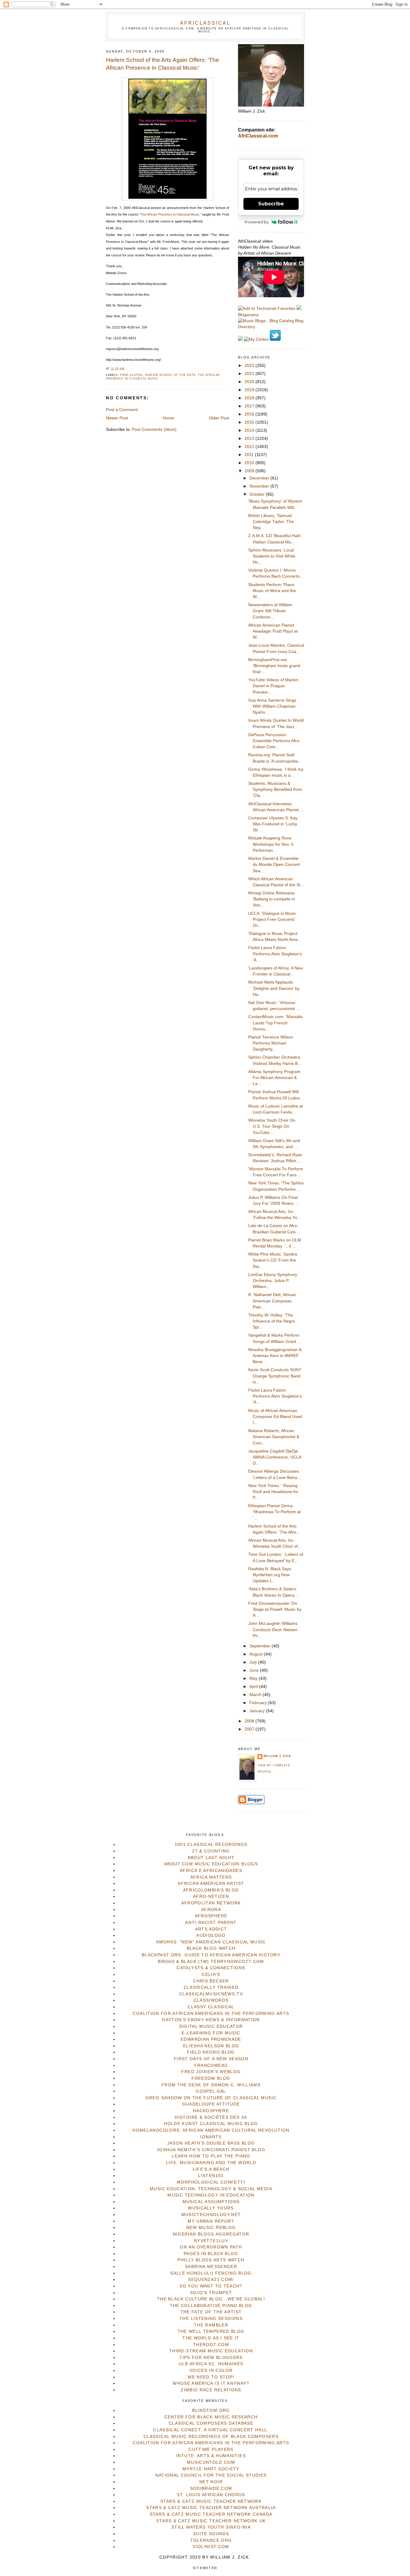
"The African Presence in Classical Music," (171, 214)
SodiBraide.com (211, 2488)
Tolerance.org (211, 2540)
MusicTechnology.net (211, 2215)
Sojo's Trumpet (211, 2293)
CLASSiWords (211, 2000)
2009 (250, 471)
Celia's (211, 1974)
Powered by (257, 222)
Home (168, 418)
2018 (250, 398)
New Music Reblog (211, 2228)
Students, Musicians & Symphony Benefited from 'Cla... (275, 790)
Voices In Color (211, 2370)
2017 (250, 406)
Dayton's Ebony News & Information (211, 2020)
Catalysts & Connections (211, 1968)
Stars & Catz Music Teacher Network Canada (211, 2514)
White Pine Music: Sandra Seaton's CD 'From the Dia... (273, 1260)
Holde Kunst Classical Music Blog (211, 2124)
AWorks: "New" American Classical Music (211, 1942)
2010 (250, 463)
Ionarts (211, 2137)
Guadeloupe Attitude (211, 2104)
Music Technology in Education (211, 2195)
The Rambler (211, 2325)
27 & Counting (211, 1851)
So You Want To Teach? (211, 2286)
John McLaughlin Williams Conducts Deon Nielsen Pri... (273, 1630)
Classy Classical (211, 2007)
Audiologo (211, 1935)
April (254, 1687)
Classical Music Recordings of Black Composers (211, 2437)
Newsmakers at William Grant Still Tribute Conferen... (270, 611)
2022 (250, 366)
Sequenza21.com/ (211, 2280)
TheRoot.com (211, 2345)
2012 (250, 447)
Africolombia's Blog (211, 1890)
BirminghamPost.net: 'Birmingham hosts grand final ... (274, 666)
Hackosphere (211, 2111)
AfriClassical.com (258, 136)
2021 (250, 374)
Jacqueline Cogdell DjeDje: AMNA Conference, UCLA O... (275, 1457)
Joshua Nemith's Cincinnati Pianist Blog (211, 2150)
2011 (250, 455)
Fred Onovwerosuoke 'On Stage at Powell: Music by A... (275, 1610)
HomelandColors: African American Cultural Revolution (211, 2130)
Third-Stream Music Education (211, 2351)
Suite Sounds (211, 2534)
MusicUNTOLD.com (211, 2462)
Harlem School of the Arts (170, 375)
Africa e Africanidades (211, 1871)
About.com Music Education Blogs (211, 1864)
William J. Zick (277, 1756)
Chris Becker (211, 1981)
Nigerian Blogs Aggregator (211, 2234)
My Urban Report (211, 2221)
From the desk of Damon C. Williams (211, 2085)
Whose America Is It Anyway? (211, 2383)
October (258, 494)
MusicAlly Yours (211, 2208)
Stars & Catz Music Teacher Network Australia (211, 2508)
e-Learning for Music (211, 2033)
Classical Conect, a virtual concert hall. (211, 2430)
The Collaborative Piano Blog (211, 2306)
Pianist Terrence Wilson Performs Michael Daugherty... (271, 1043)
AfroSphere (211, 1916)
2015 (250, 422)
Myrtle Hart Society (211, 2469)
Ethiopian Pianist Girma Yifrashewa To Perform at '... (274, 1512)
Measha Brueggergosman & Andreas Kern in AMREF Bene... (275, 1356)
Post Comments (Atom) (154, 429)
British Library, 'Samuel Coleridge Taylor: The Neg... (271, 522)
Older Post (219, 418)
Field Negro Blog (211, 2052)
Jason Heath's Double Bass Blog (211, 2143)
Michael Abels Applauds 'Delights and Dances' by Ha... (274, 988)
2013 (250, 438)
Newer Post (117, 418)
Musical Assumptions (211, 2202)
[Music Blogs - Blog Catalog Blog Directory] (271, 327)
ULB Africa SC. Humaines (211, 2364)
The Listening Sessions (211, 2319)
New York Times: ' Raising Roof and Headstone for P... (273, 1492)
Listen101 (211, 2176)
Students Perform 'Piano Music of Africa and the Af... (272, 591)
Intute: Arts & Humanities (211, 2456)
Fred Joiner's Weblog (211, 2072)
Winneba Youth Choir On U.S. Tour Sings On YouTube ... (272, 1126)
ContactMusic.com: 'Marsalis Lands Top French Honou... (275, 1023)
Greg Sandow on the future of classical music (211, 2098)
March (256, 1695)
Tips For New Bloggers (211, 2358)
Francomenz (211, 2065)
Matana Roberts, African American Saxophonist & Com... (274, 1437)
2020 (250, 382)
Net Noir (211, 2482)
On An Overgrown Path (211, 2247)
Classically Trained (211, 1987)
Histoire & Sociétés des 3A (211, 2117)
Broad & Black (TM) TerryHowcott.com (211, 1962)
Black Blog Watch (211, 1948)
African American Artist (211, 1884)
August (257, 1654)
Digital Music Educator (211, 2026)
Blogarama (248, 315)
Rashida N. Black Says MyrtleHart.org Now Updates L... (270, 1575)
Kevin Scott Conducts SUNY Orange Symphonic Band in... (275, 1376)
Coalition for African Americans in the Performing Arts (211, 2014)
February (259, 1703)
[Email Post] (126, 369)
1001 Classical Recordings (211, 1844)
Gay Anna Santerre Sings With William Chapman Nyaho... (272, 706)
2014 (250, 430)
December (260, 478)
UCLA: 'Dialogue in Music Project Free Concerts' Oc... (272, 920)
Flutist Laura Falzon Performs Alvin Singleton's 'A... (275, 954)
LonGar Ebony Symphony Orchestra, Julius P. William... (273, 1281)
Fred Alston (131, 375)
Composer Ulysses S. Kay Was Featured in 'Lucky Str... (273, 824)
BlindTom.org (211, 2410)
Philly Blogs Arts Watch (211, 2260)
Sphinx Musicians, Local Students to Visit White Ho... (272, 556)
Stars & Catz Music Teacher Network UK (211, 2521)
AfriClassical (205, 23)
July (254, 1662)
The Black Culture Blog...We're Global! (211, 2299)
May (254, 1678)
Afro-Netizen (211, 1896)
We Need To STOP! (211, 2377)
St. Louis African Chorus (211, 2495)
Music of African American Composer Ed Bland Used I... (275, 1417)
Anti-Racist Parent (211, 1923)
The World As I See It (211, 2338)
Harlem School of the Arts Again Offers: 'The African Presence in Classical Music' (163, 64)
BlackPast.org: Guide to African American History (211, 1955)
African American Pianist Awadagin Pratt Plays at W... (273, 631)
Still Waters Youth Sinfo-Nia (211, 2527)
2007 (250, 1729)
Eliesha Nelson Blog (211, 2046)
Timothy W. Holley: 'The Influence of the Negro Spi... (272, 1321)
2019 (250, 390)
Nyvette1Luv (211, 2241)
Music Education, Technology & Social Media (211, 2189)
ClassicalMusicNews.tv (211, 1994)
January (258, 1711)
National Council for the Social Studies (211, 2475)
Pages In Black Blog (211, 2254)
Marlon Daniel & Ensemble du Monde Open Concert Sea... (274, 865)
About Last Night (211, 1858)
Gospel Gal (211, 2091)
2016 (250, 414)
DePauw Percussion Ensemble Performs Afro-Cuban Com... (274, 741)
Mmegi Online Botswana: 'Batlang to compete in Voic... (272, 899)
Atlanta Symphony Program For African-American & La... (274, 1078)
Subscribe (271, 204)
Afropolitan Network (211, 1903)
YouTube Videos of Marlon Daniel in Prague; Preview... (273, 686)
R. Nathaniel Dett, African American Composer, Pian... (272, 1301)
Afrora (211, 1910)
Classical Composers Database (211, 2423)
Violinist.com (211, 2547)
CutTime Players (211, 2449)
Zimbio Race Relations (211, 2390)
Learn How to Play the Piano (211, 2156)
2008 (250, 1721)
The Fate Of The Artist (211, 2312)
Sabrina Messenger (211, 2267)
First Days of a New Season (211, 2059)
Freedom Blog (211, 2078)
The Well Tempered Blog (211, 2331)
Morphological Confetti (211, 2182)
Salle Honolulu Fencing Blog (211, 2273)
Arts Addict (211, 1929)
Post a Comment (122, 410)
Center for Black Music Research (211, 2417)
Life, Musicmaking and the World (211, 2163)
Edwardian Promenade (211, 2039)
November (260, 486)
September (261, 1646)
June (255, 1670)
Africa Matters (211, 1877)
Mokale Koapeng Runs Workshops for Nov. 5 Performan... (271, 844)
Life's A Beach (211, 2169)
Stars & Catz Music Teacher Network (211, 2501)
